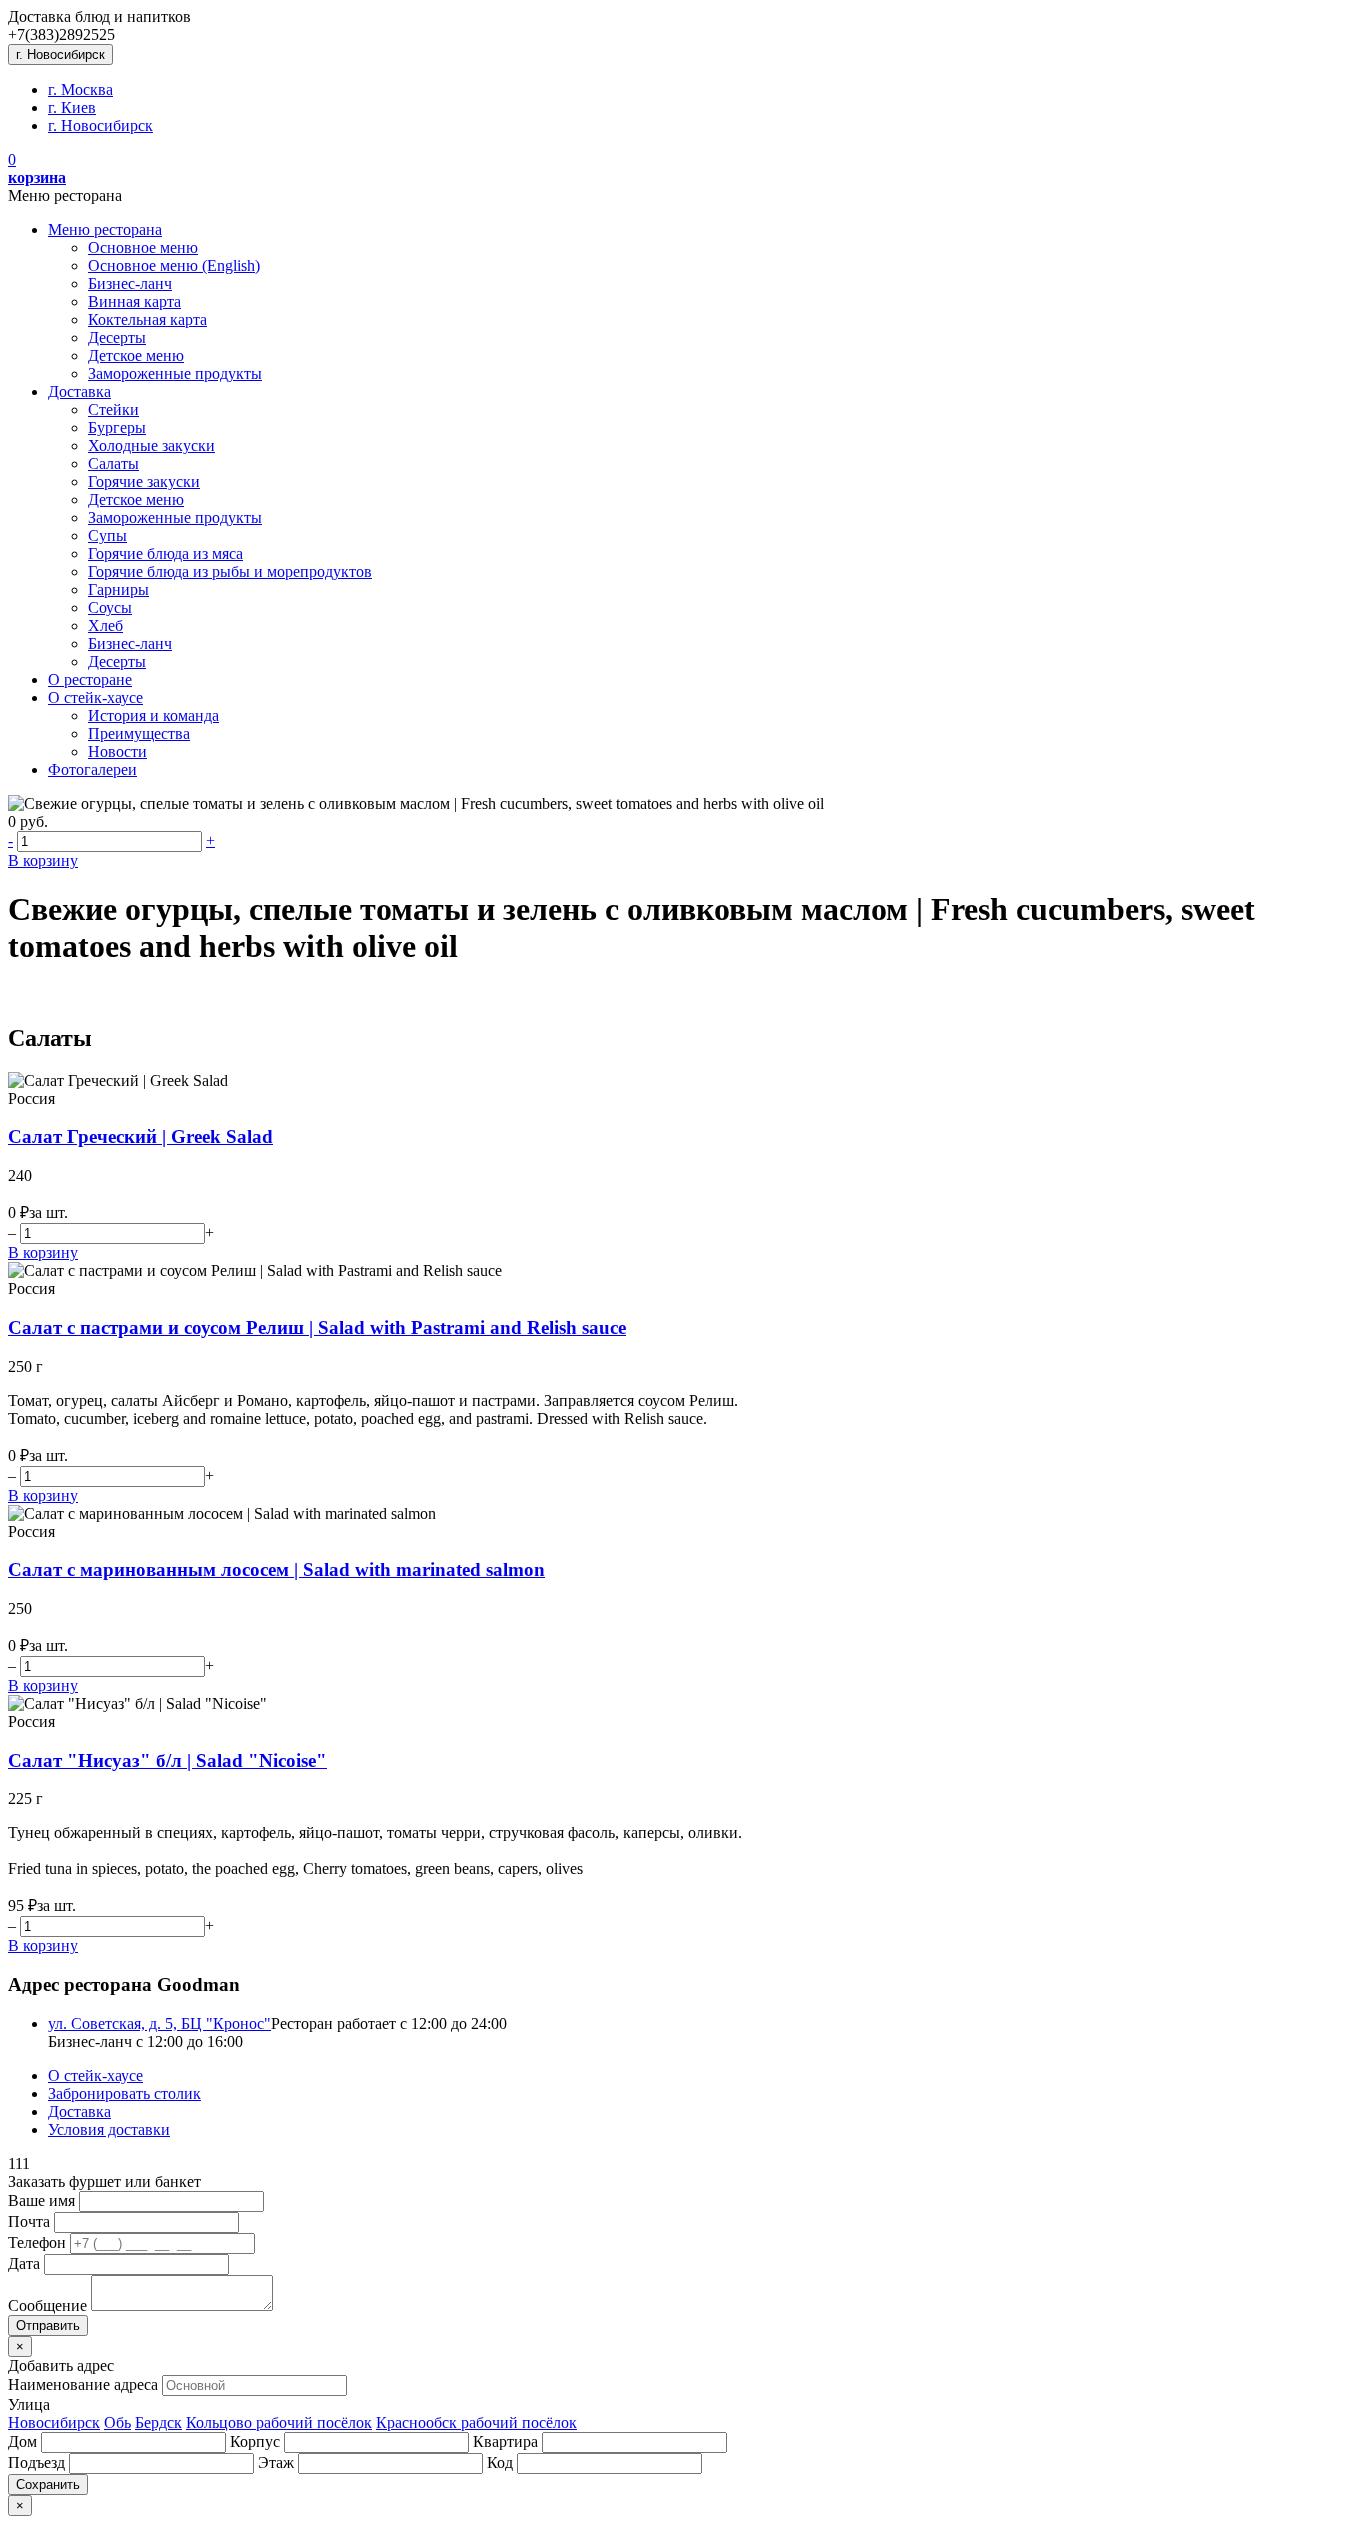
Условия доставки (109, 2129)
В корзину (43, 860)
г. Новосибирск (60, 54)
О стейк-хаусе (95, 697)
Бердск (158, 2422)
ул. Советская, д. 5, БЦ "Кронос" (159, 2023)
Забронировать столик (124, 2093)
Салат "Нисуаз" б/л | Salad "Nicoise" (167, 1760)
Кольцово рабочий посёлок (279, 2422)
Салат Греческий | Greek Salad (140, 1136)
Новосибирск (54, 2422)
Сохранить (48, 2484)
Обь (117, 2422)
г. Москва (80, 89)
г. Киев (72, 107)
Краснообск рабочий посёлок (476, 2422)
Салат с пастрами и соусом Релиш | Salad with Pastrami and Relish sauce (317, 1327)
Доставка (79, 391)
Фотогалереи (92, 769)
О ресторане (90, 679)
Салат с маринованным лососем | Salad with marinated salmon (276, 1569)
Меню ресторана (105, 229)
